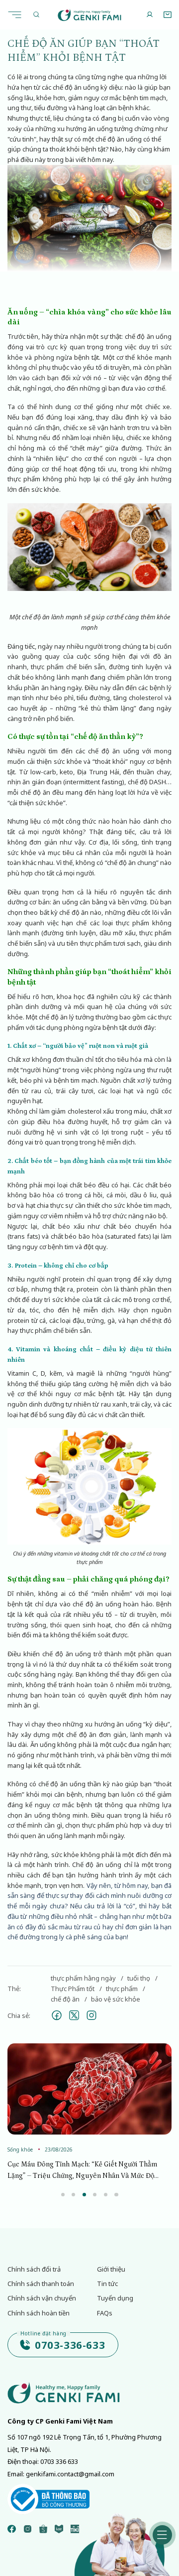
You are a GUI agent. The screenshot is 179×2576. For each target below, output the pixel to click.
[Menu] (17, 14)
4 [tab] (95, 2195)
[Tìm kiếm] (36, 15)
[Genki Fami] (90, 15)
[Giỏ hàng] (167, 15)
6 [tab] (116, 2195)
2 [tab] (73, 2195)
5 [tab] (106, 2195)
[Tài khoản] (150, 15)
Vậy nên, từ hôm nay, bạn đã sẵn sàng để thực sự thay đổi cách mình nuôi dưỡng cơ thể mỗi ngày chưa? (89, 1896)
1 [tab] (63, 2195)
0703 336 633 (59, 2461)
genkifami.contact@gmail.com (70, 2474)
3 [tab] (84, 2195)
